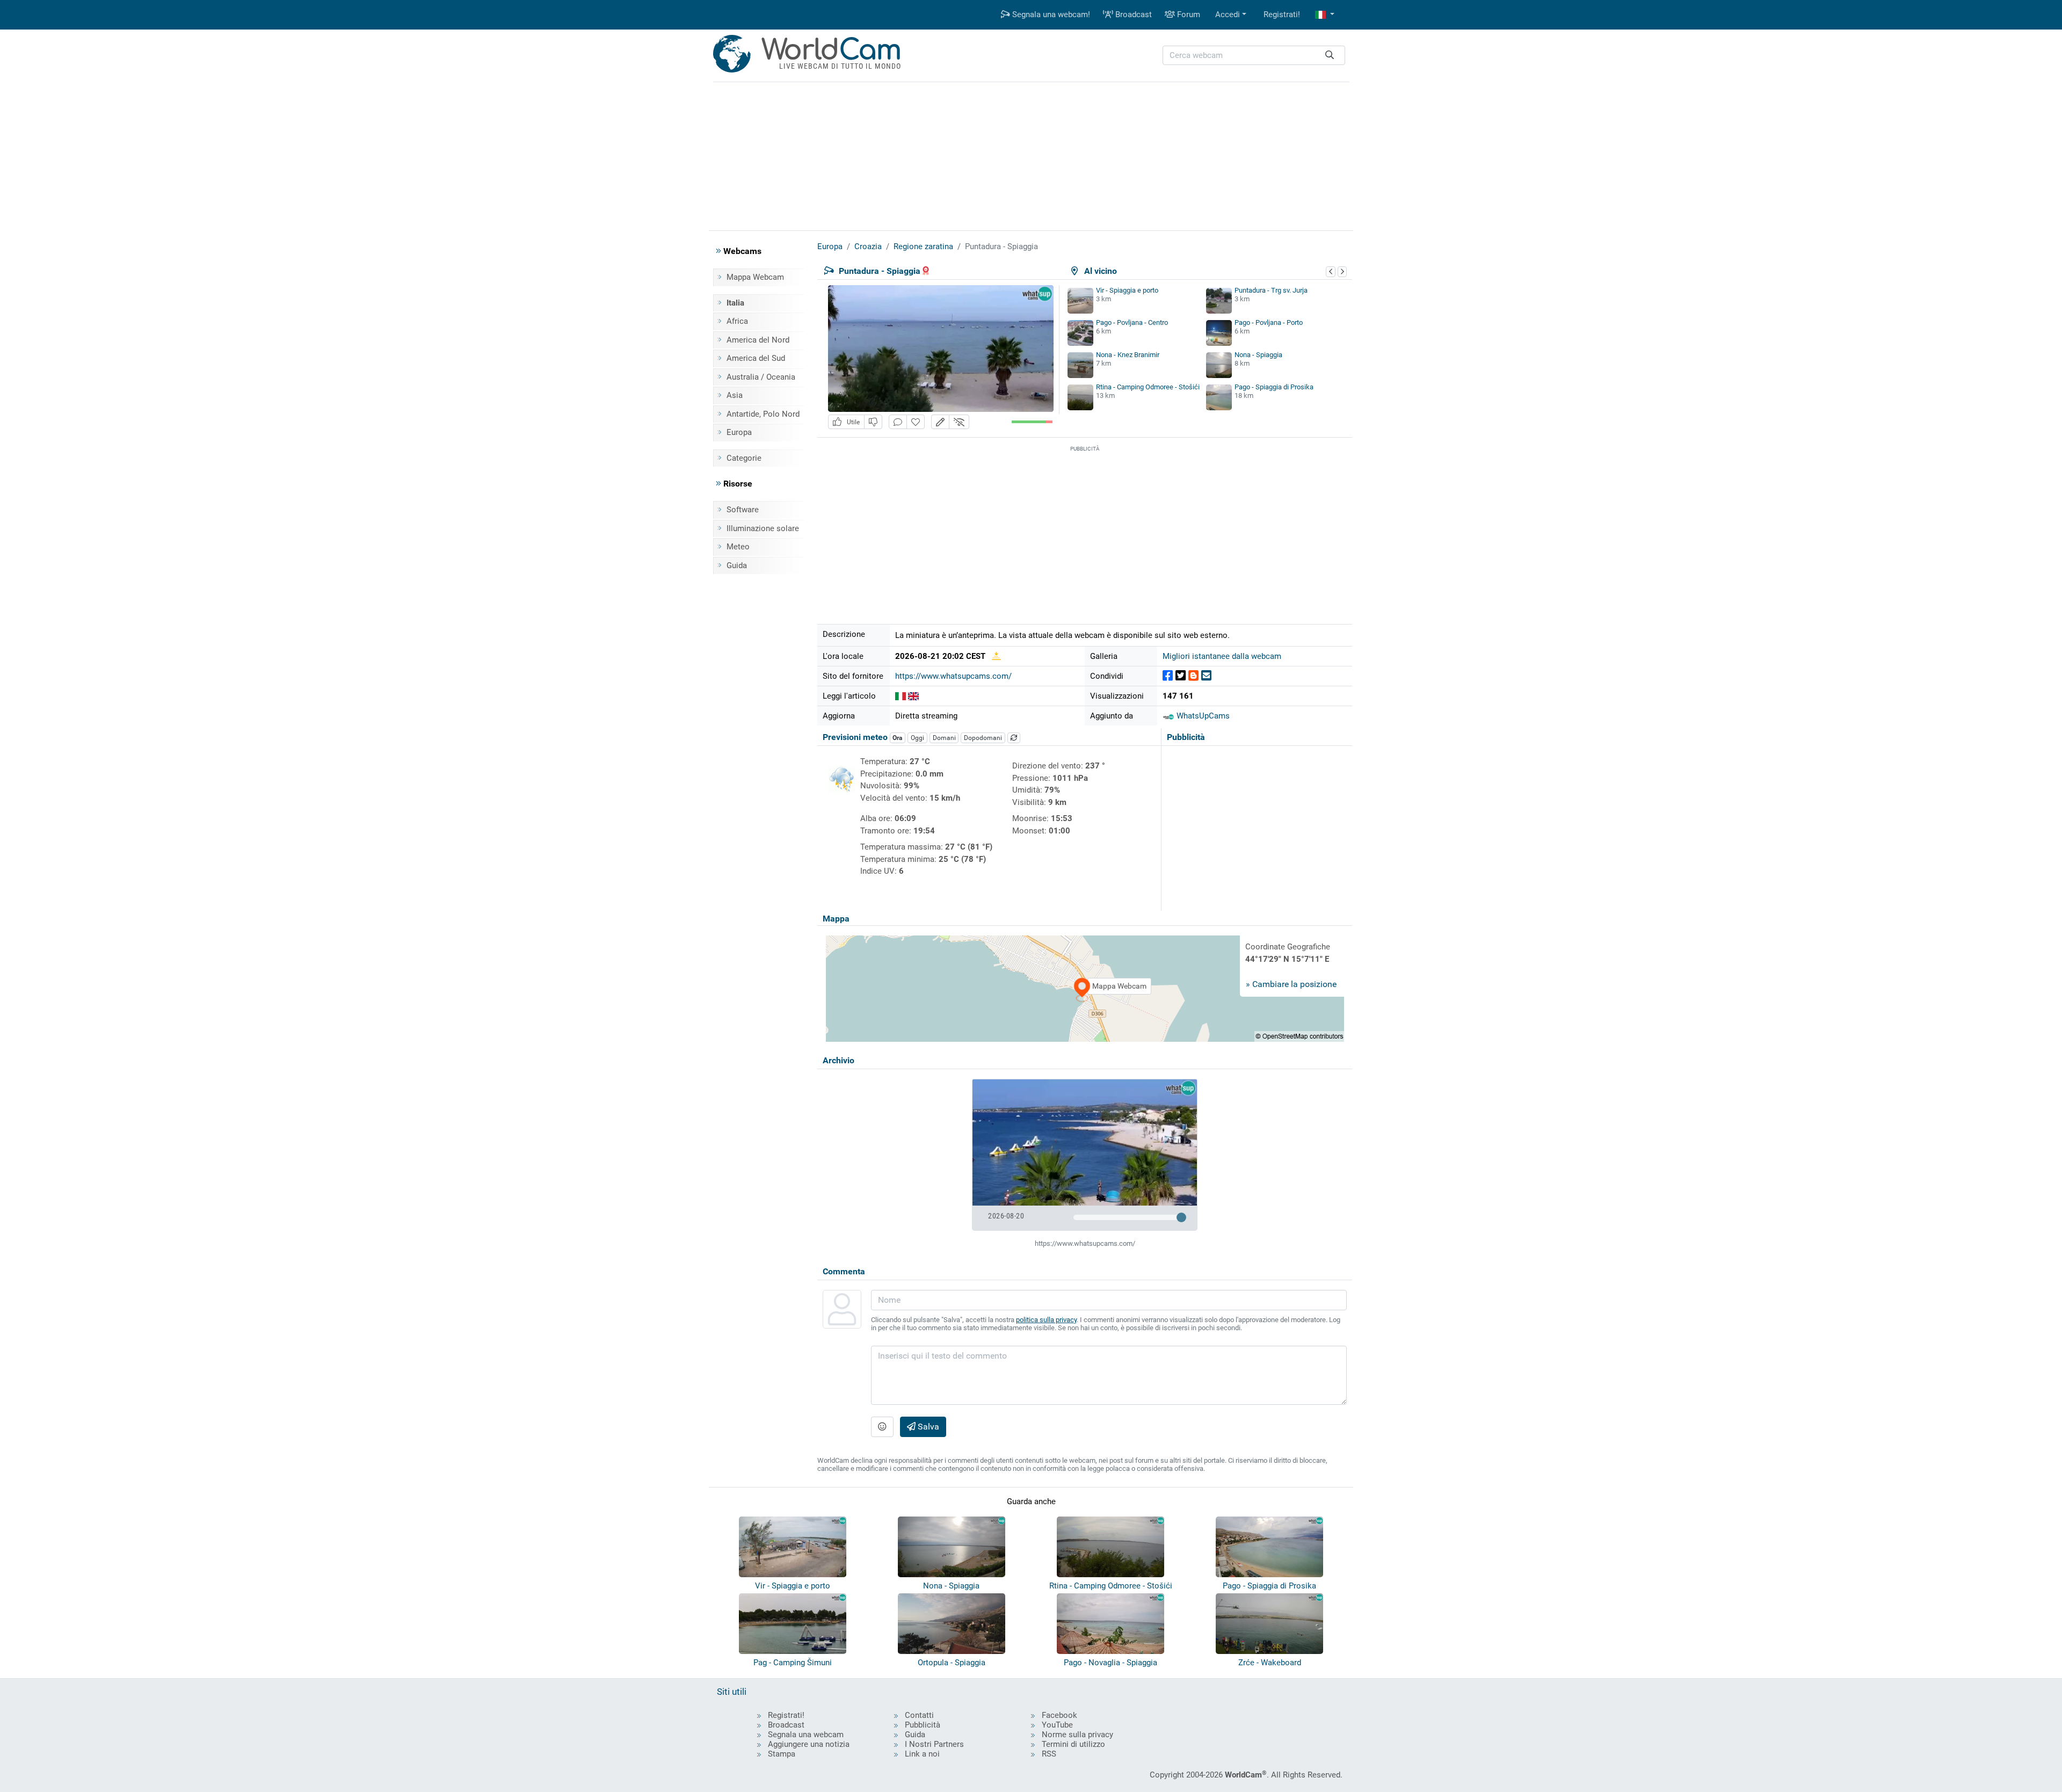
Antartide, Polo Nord (763, 414)
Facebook (1059, 1715)
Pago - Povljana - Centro (1132, 322)
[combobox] (1254, 56)
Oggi (917, 738)
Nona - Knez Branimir (1128, 355)
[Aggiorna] (1014, 738)
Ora (897, 738)
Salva (927, 1427)
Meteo (738, 547)
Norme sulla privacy (1077, 1735)
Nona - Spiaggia (1258, 355)
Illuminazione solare (763, 528)
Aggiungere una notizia (809, 1744)
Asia (735, 395)
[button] (1325, 15)
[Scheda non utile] (873, 422)
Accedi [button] (1228, 14)
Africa (737, 321)
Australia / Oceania (761, 377)
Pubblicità (923, 1725)
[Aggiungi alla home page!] (916, 422)
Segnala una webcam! (1050, 14)
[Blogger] (1193, 676)
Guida (737, 565)
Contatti (919, 1715)
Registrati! (1282, 14)
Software (743, 510)
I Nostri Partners (934, 1744)
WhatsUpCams (1202, 716)
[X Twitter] (1181, 676)
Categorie (744, 458)
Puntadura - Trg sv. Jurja (1271, 290)
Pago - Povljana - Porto (1269, 322)
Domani (944, 738)
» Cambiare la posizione (1291, 984)
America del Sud (756, 358)
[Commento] (898, 422)
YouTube (1057, 1725)
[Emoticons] (882, 1427)
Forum (1188, 14)
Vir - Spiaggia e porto (1127, 290)
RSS (1049, 1754)
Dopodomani (983, 738)
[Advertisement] (1031, 155)
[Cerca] (1330, 56)
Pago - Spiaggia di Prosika (1274, 387)
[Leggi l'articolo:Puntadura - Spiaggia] (901, 696)
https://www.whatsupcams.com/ (953, 676)
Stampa (782, 1754)
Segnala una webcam (806, 1735)
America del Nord (758, 340)
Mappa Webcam (755, 277)
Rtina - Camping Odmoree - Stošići (1148, 387)
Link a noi (922, 1754)
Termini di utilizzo (1073, 1744)
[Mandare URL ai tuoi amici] (1206, 676)
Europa (739, 432)
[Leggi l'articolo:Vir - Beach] (913, 696)
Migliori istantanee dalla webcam (1222, 656)
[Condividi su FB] (1168, 676)
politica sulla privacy (1046, 1320)
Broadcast (1132, 14)
